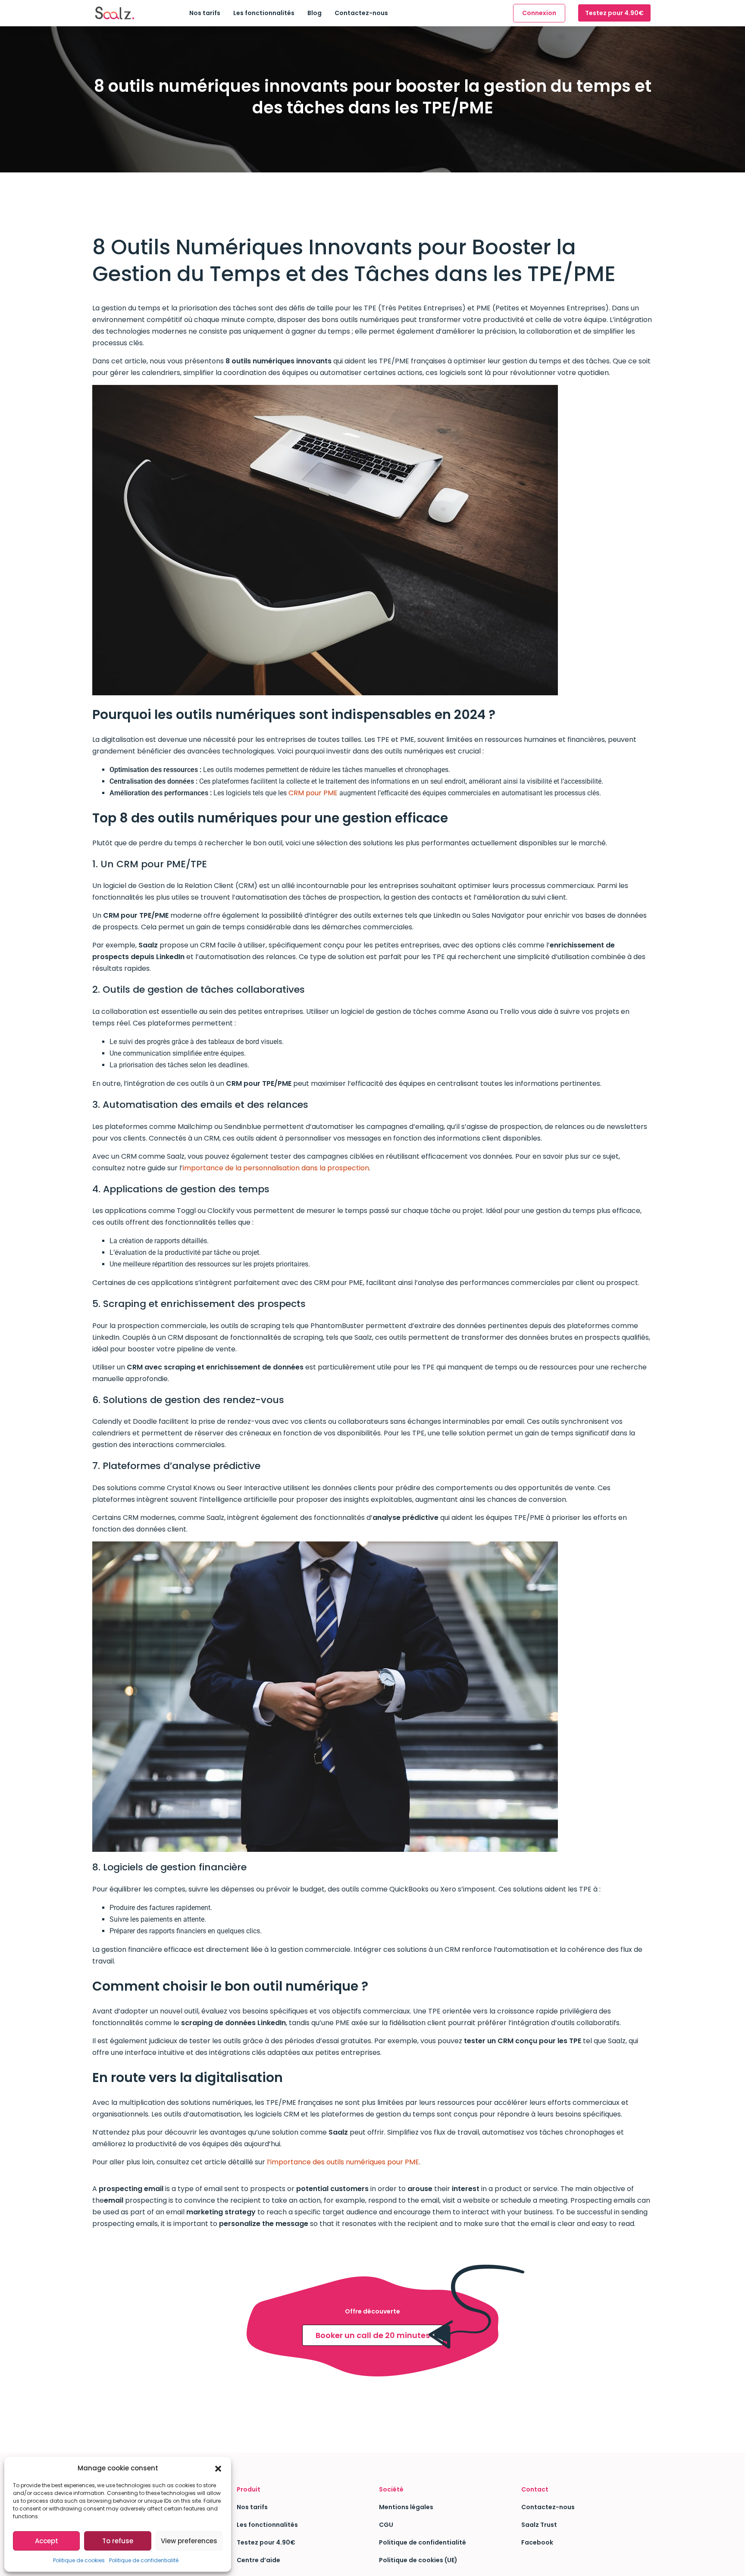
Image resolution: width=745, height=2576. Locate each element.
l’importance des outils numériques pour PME (343, 2162)
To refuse (118, 2541)
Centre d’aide (258, 2560)
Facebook (537, 2542)
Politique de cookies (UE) (418, 2560)
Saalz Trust (539, 2525)
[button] (218, 2468)
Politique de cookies (79, 2560)
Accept (47, 2541)
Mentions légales (406, 2507)
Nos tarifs (205, 13)
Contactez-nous (361, 13)
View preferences (189, 2541)
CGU (386, 2525)
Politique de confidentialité (144, 2560)
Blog (315, 13)
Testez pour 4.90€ (614, 13)
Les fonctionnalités (264, 13)
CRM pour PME (313, 793)
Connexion (539, 13)
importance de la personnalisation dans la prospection (276, 1168)
